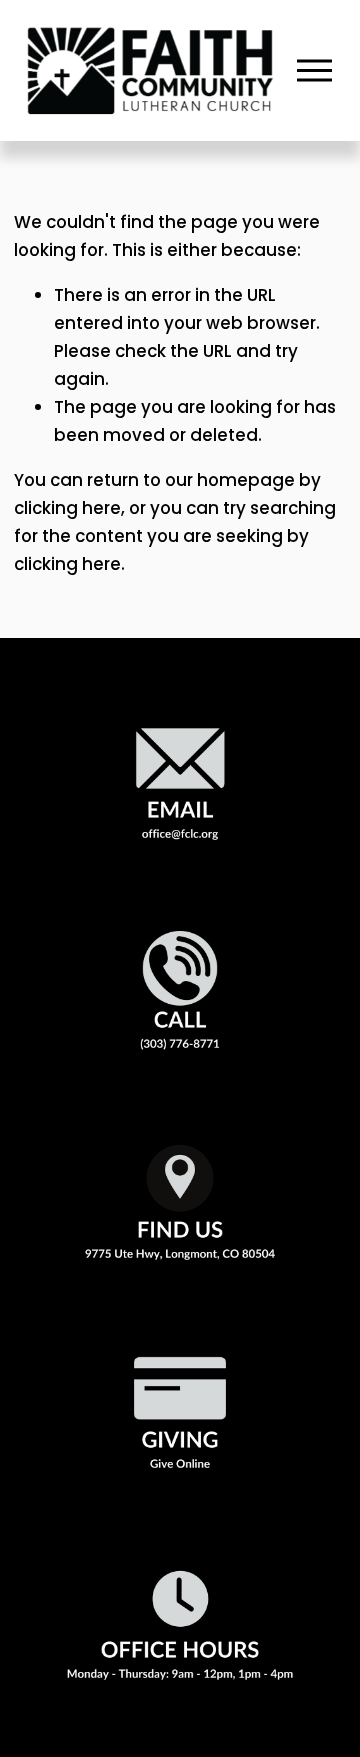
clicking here (67, 508)
